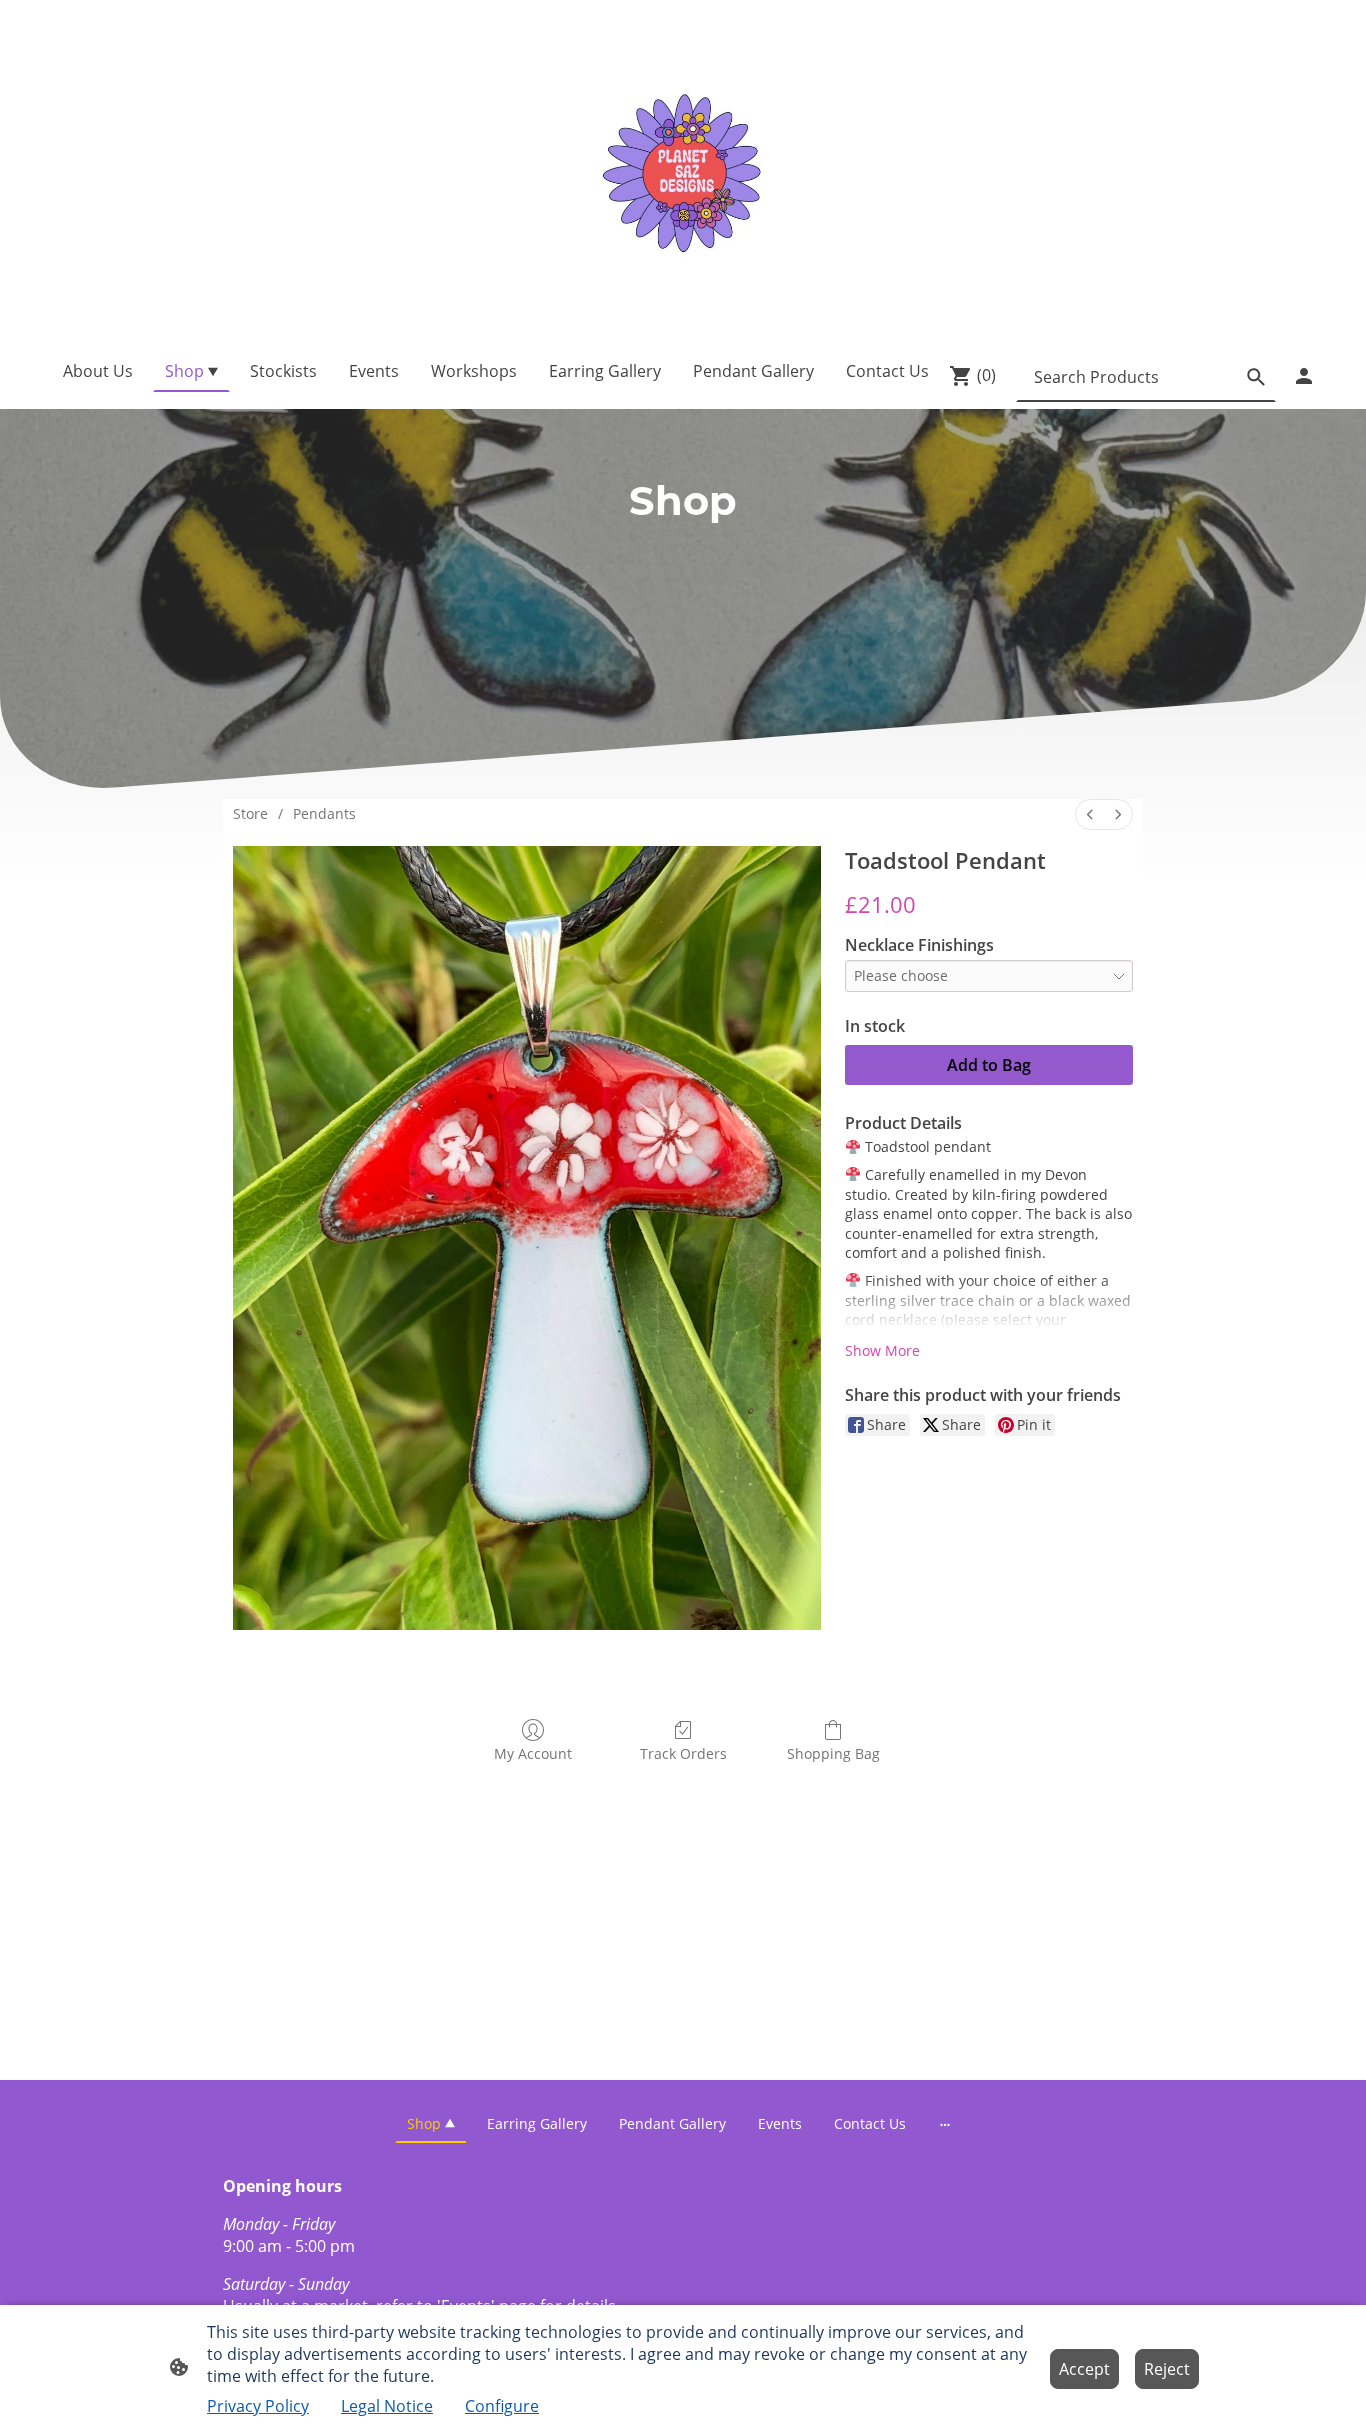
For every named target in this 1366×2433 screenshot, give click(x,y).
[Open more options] (945, 2123)
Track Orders (683, 1753)
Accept (1084, 2369)
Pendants (324, 813)
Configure (502, 2406)
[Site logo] (682, 170)
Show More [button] (882, 1350)
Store (250, 813)
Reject (1167, 2369)
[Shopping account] (1304, 376)
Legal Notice (387, 2406)
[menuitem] (1090, 814)
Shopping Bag (833, 1753)
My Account (533, 1753)
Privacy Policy (258, 2406)
